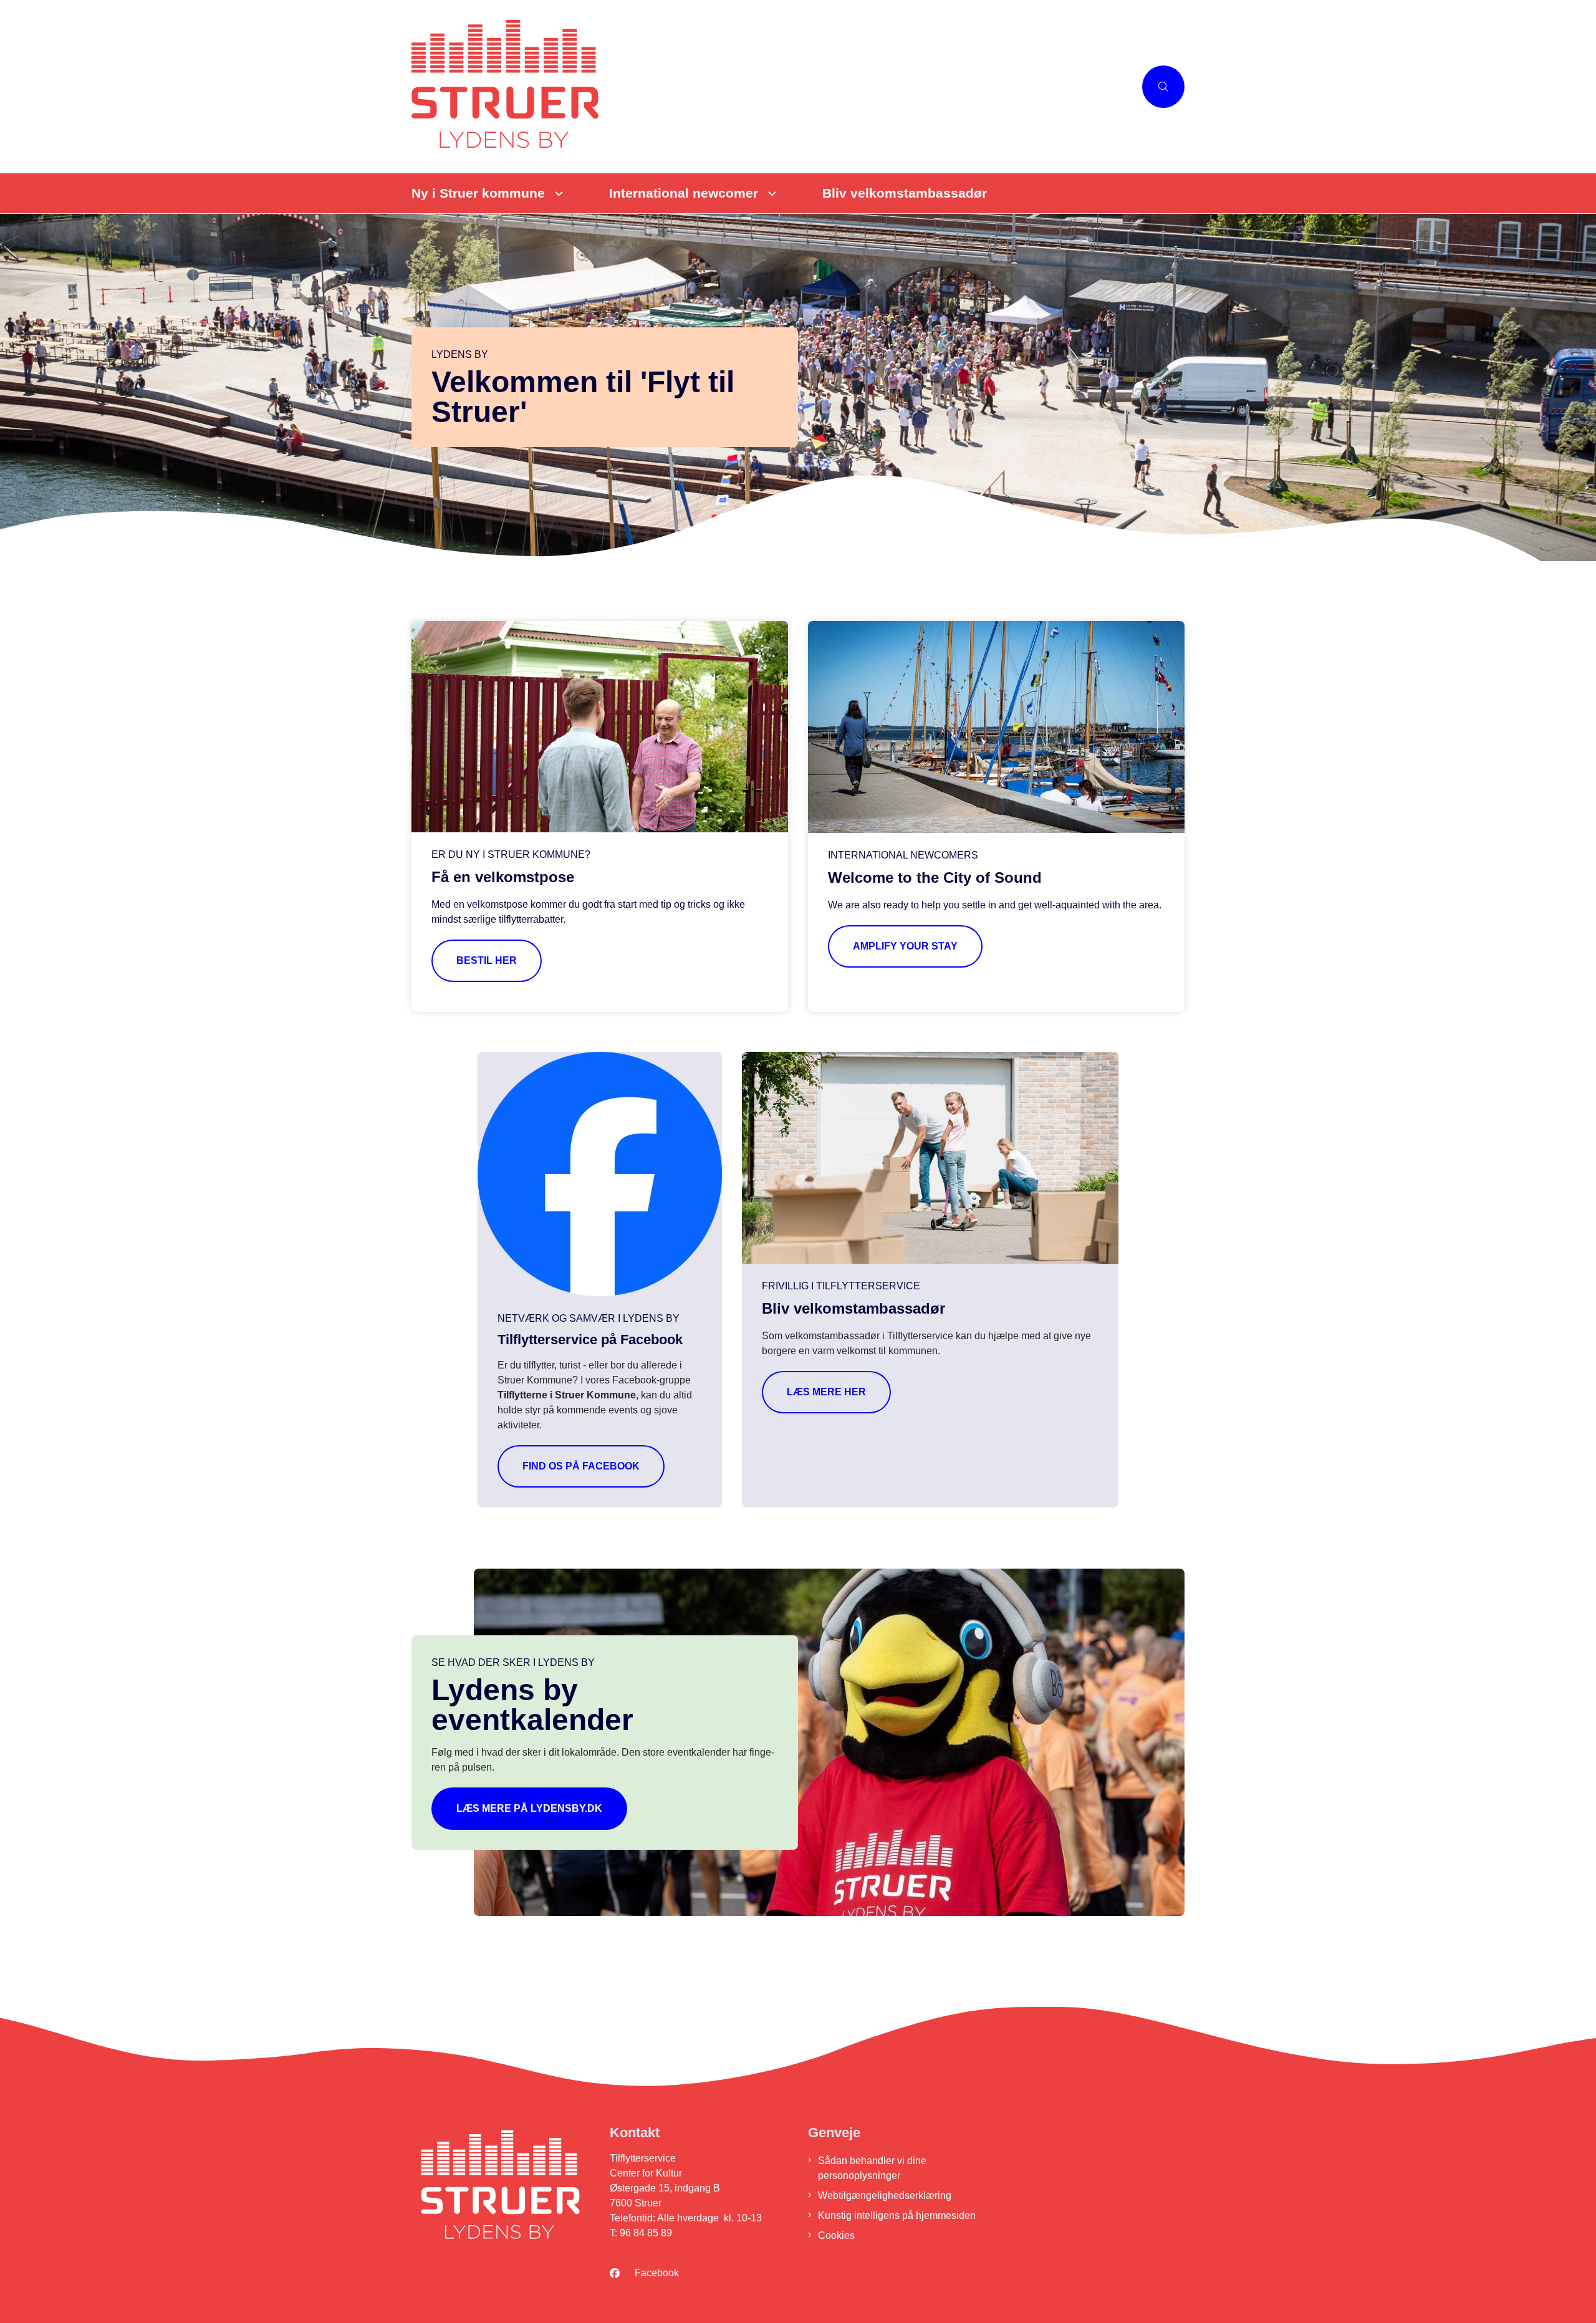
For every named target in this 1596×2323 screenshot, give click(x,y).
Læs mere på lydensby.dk (529, 1808)
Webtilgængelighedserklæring (885, 2196)
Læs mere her (826, 1392)
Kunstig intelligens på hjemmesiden (897, 2215)
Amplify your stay (905, 946)
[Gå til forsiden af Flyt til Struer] (773, 87)
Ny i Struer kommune (478, 193)
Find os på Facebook (581, 1466)
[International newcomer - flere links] (770, 194)
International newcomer (684, 193)
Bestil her (487, 960)
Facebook (657, 2273)
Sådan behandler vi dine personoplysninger (872, 2168)
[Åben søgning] (1163, 87)
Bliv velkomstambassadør (905, 193)
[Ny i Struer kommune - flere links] (557, 194)
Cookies (836, 2235)
